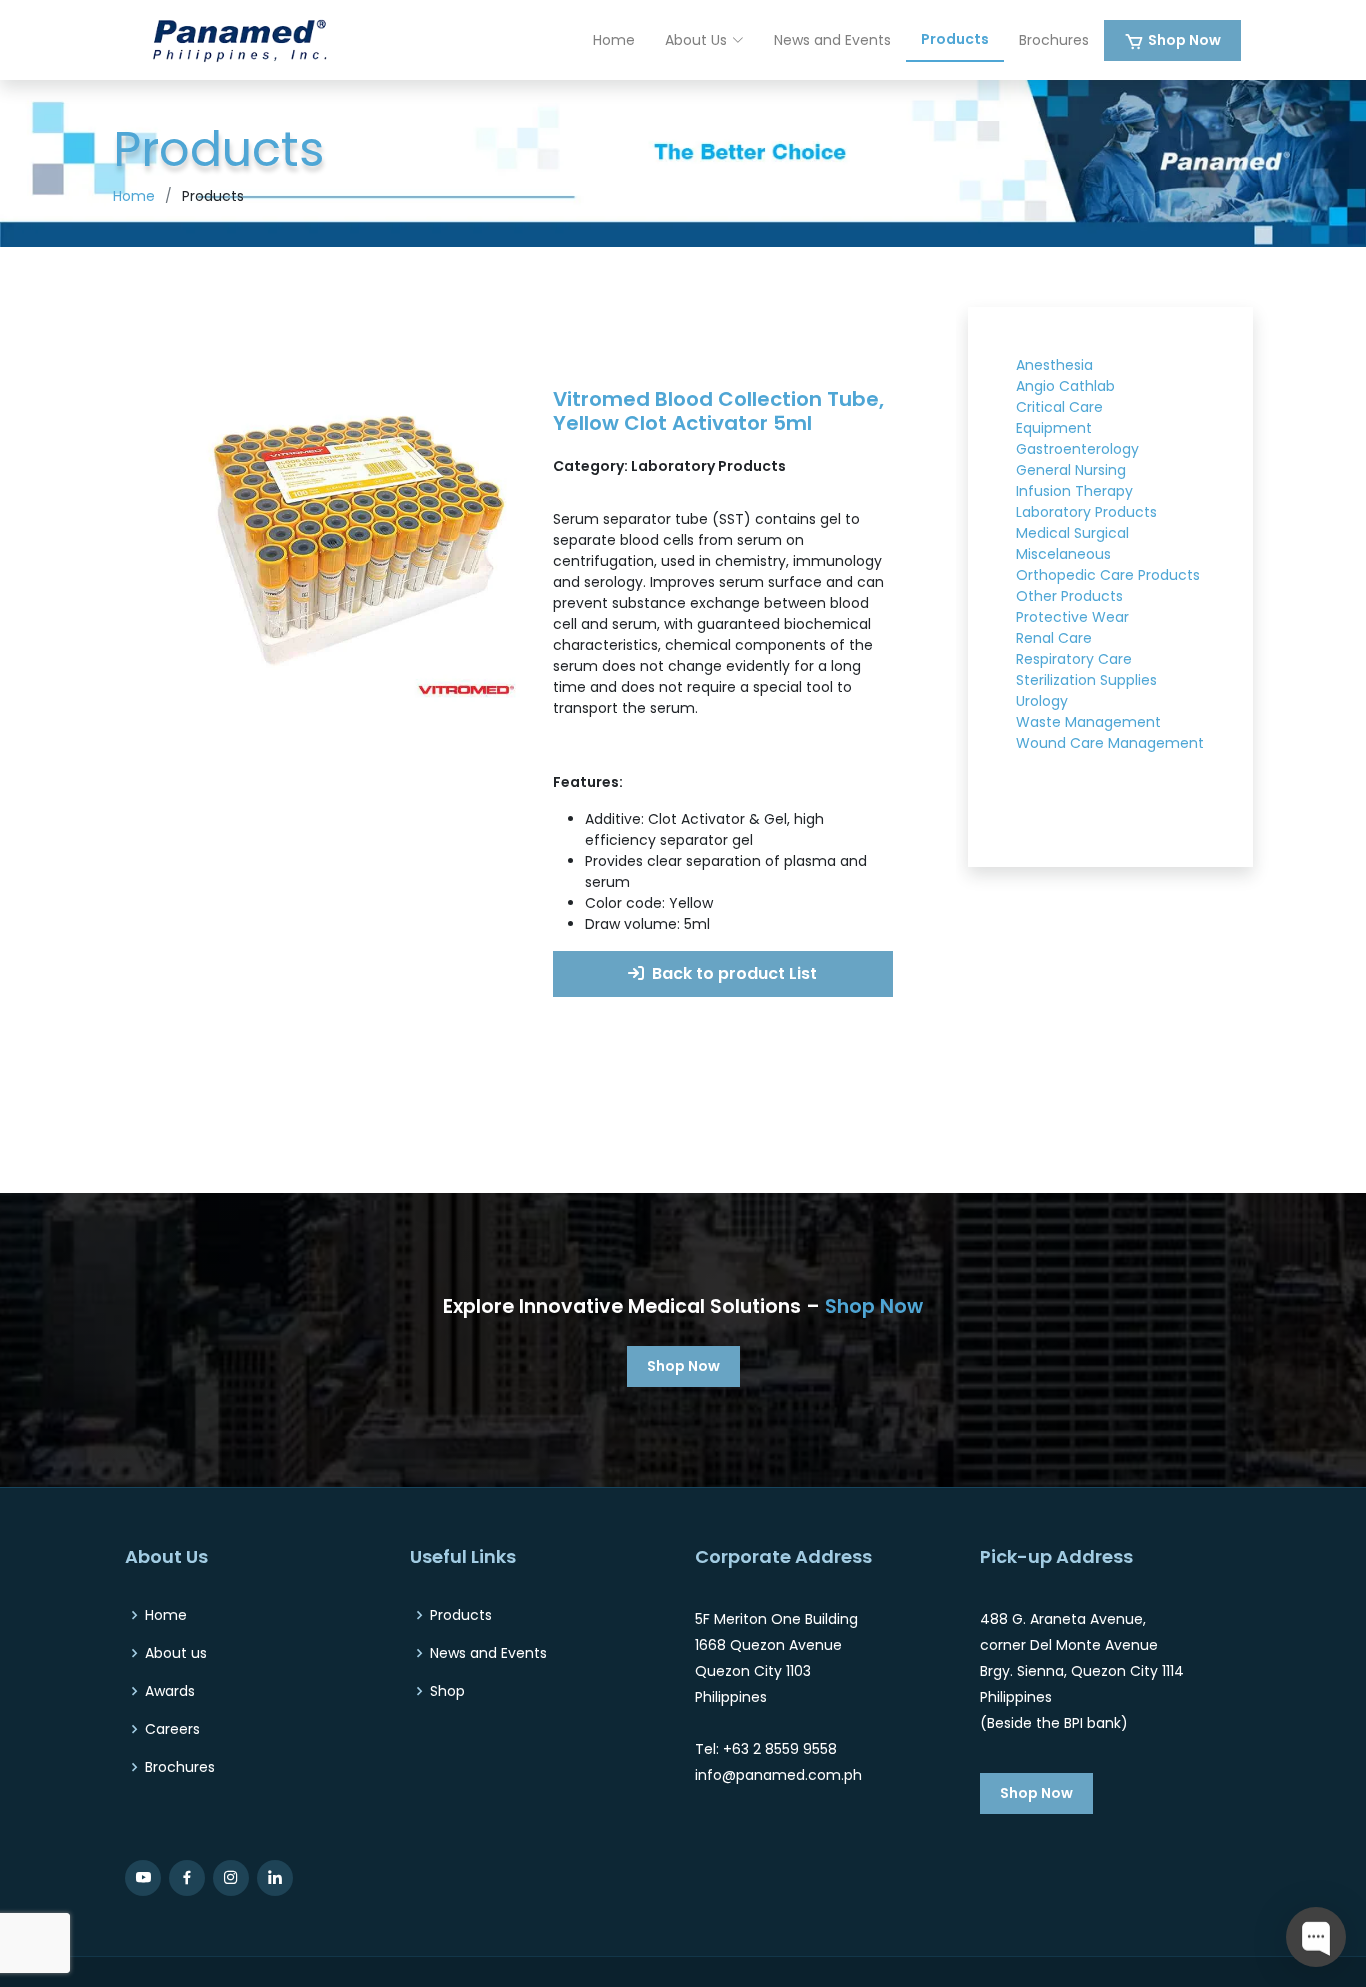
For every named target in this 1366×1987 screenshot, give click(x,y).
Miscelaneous (1063, 554)
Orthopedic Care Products (1108, 575)
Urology (1042, 701)
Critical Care (1059, 407)
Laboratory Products (1086, 512)
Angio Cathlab (1065, 386)
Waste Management (1088, 722)
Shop (447, 1691)
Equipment (1054, 428)
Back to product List (732, 973)
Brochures (1054, 40)
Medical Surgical (1072, 533)
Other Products (1069, 596)
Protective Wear (1072, 617)
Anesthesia (1054, 365)
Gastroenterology (1077, 449)
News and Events (832, 40)
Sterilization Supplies (1086, 680)
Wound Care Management (1110, 743)
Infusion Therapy (1074, 491)
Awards (170, 1691)
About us (176, 1653)
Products (955, 39)
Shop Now (1184, 40)
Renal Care (1054, 638)
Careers (172, 1729)
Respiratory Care (1074, 659)
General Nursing (1071, 470)
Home (614, 40)
